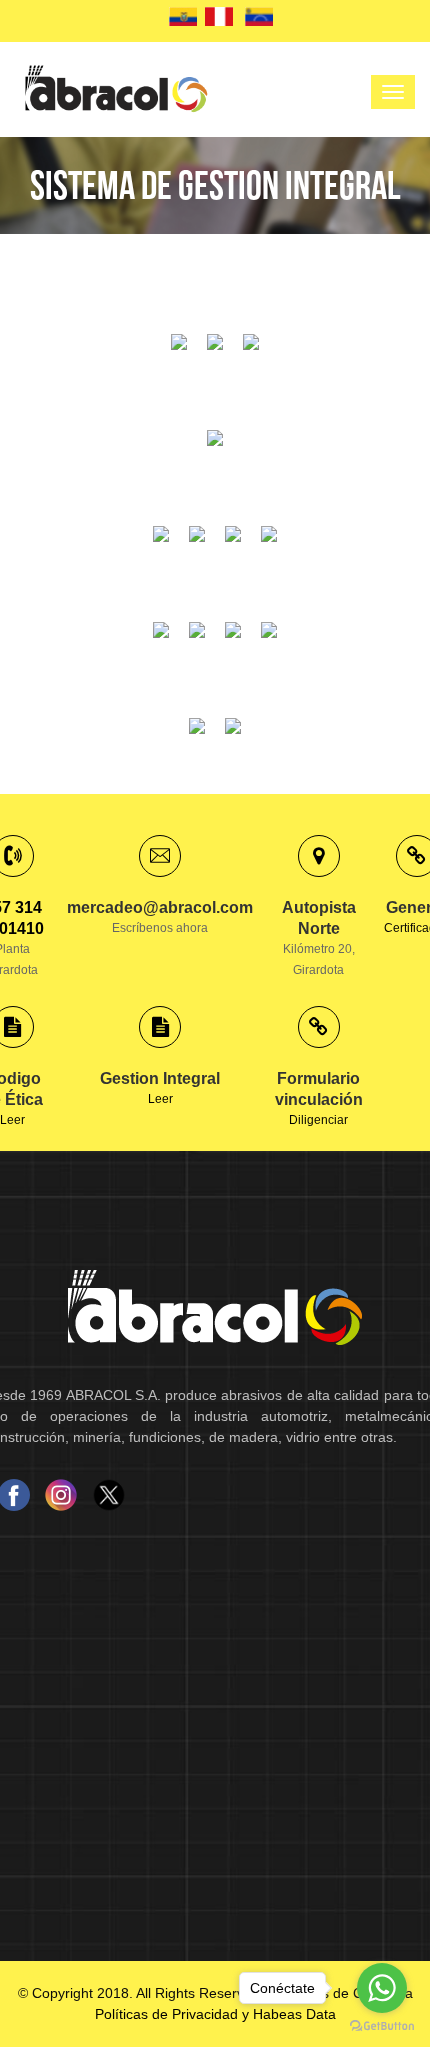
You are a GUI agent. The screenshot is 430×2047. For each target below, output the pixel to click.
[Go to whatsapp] (382, 1988)
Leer (12, 1120)
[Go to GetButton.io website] (382, 2026)
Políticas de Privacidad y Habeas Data (215, 2014)
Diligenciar (319, 1098)
